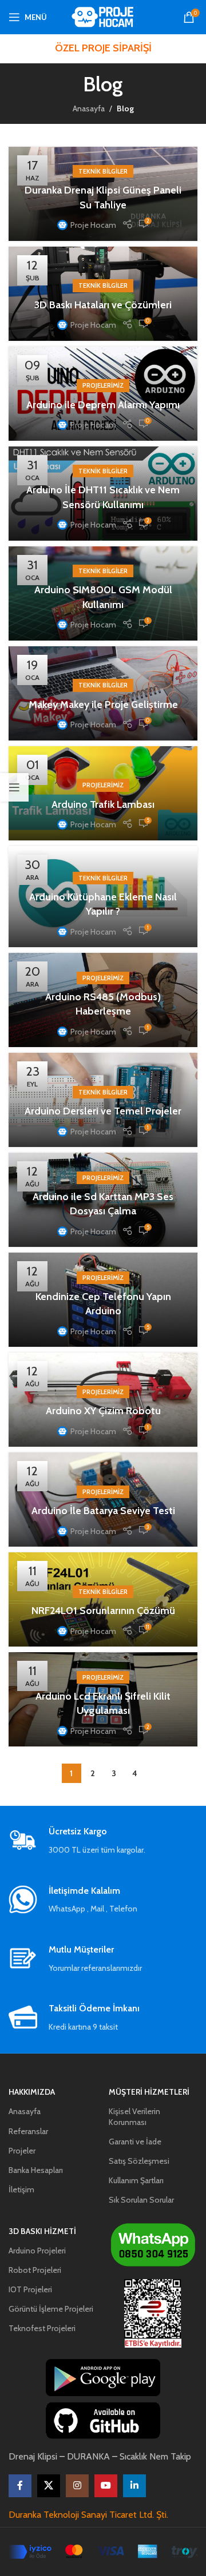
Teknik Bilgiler (103, 171)
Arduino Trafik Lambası (103, 804)
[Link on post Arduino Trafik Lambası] (103, 793)
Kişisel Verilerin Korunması (134, 2116)
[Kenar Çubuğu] (14, 787)
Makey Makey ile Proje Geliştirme (103, 705)
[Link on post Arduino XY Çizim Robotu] (103, 1400)
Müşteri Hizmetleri (149, 2092)
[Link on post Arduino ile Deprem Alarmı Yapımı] (103, 394)
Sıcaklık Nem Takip (155, 2456)
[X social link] (49, 2486)
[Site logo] (103, 16)
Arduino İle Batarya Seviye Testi (103, 1511)
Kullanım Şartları (136, 2180)
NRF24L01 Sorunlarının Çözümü (103, 1611)
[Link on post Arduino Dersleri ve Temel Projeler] (103, 1100)
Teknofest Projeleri (42, 2328)
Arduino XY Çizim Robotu (103, 1411)
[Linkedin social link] (134, 2486)
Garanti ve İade (135, 2142)
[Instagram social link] (77, 2486)
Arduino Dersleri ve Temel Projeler (103, 1111)
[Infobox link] (103, 1841)
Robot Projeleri (35, 2270)
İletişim (21, 2189)
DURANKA (88, 2456)
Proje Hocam (93, 225)
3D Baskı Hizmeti (42, 2231)
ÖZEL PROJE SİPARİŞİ (103, 48)
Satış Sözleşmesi (139, 2161)
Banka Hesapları (36, 2170)
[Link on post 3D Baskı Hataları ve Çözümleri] (103, 294)
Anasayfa (89, 108)
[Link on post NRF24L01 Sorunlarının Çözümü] (103, 1599)
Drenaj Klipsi (33, 2456)
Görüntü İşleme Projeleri (51, 2309)
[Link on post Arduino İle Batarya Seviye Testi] (103, 1500)
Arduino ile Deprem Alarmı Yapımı (103, 405)
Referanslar (28, 2131)
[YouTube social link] (106, 2486)
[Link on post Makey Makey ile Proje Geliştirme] (103, 693)
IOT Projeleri (30, 2289)
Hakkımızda (32, 2092)
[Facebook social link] (20, 2486)
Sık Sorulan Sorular (141, 2200)
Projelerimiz (103, 385)
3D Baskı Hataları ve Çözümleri (103, 305)
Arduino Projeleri (37, 2251)
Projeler (22, 2151)
